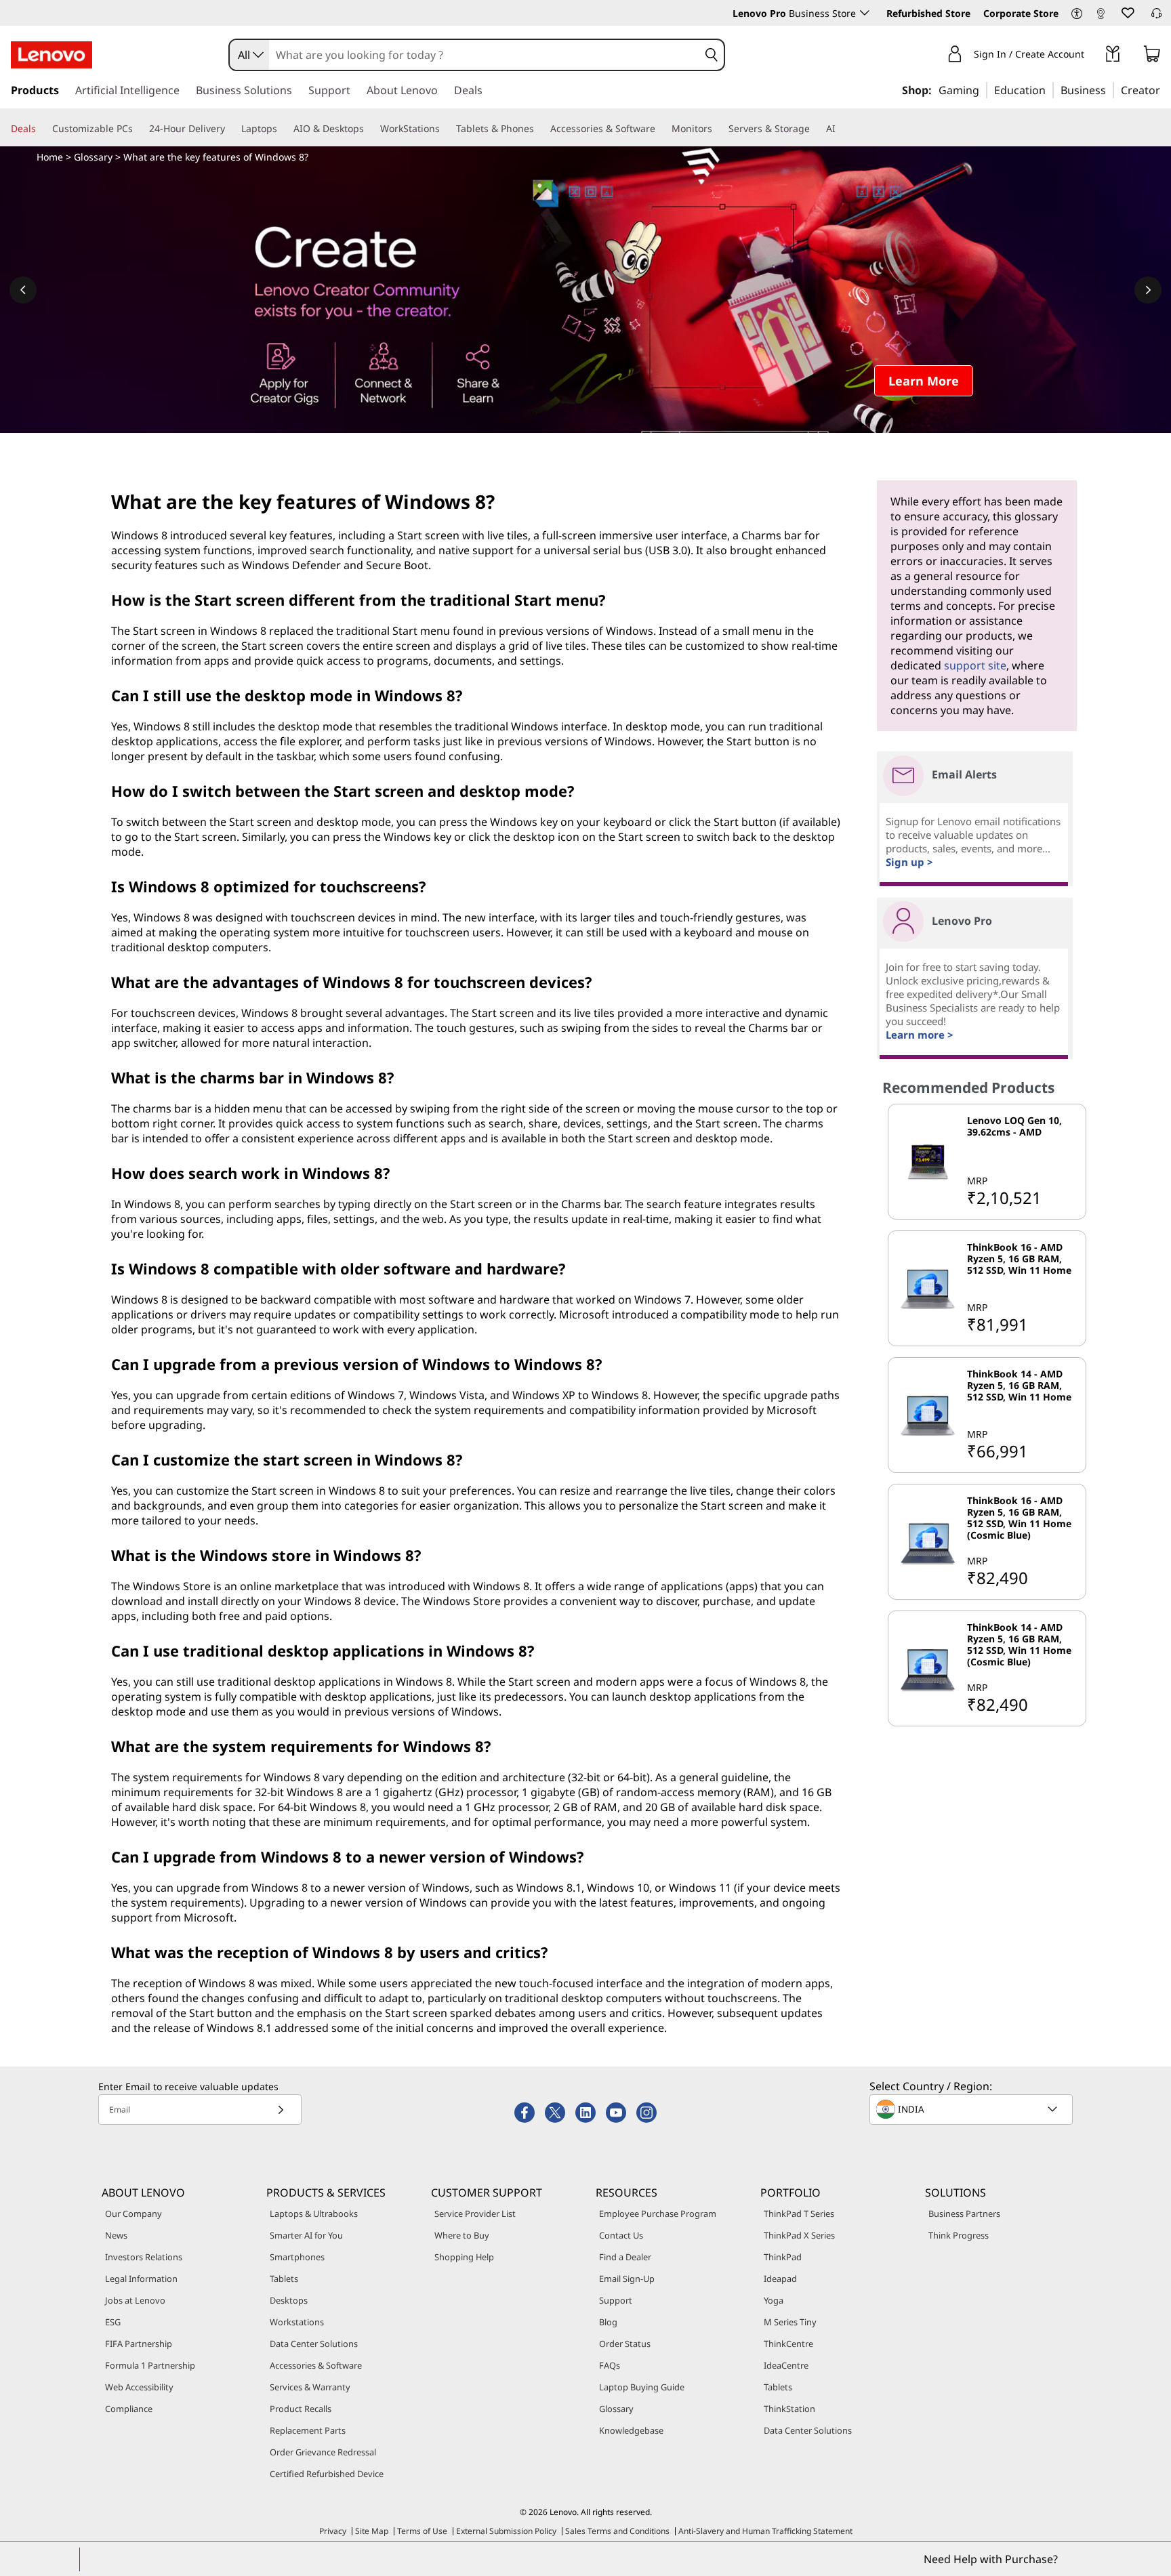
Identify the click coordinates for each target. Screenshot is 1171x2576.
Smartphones (297, 2257)
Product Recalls (301, 2409)
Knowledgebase (631, 2430)
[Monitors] (718, 129)
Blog (608, 2322)
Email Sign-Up (627, 2279)
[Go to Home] (52, 55)
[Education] (1050, 89)
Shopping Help (464, 2257)
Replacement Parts (308, 2430)
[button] (1077, 14)
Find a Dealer (625, 2257)
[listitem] (987, 1162)
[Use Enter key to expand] (1092, 56)
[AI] (841, 129)
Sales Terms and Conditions (617, 2531)
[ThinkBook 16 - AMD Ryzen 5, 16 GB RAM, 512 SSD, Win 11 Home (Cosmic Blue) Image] (928, 1542)
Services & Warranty (310, 2387)
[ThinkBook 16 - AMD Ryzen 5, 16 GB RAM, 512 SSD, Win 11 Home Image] (928, 1288)
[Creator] (1165, 89)
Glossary (93, 157)
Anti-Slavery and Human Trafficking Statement (765, 2531)
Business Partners (964, 2214)
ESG (113, 2322)
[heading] (1024, 1138)
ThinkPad (783, 2257)
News (116, 2235)
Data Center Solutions (314, 2344)
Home (50, 157)
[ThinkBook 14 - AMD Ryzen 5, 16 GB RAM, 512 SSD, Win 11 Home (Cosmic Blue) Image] (928, 1668)
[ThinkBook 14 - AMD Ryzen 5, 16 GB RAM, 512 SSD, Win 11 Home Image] (928, 1415)
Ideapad (780, 2279)
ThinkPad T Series (799, 2214)
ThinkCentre (788, 2344)
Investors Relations (144, 2257)
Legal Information (141, 2279)
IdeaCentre (786, 2365)
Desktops (289, 2300)
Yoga (774, 2300)
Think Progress (959, 2235)
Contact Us (621, 2235)
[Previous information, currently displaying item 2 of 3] (23, 290)
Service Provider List (475, 2214)
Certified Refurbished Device (327, 2474)
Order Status (625, 2344)
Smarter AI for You (306, 2235)
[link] (1101, 16)
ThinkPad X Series (799, 2235)
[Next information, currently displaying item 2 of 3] (1148, 290)
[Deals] (41, 129)
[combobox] (249, 55)
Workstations (297, 2322)
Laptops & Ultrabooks (314, 2214)
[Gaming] (983, 89)
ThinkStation (789, 2409)
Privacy (333, 2531)
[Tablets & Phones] (539, 129)
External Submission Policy (506, 2531)
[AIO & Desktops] (369, 129)
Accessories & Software (316, 2365)
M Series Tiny (790, 2322)
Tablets (284, 2279)
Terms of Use (422, 2531)
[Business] (1110, 89)
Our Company (133, 2214)
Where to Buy (462, 2235)
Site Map (372, 2531)
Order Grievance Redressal (323, 2452)
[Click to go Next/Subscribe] (281, 2110)
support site (975, 665)
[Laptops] (283, 129)
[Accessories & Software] (661, 129)
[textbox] (972, 2109)
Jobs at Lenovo (135, 2300)
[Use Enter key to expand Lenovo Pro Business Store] (865, 13)
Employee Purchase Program (658, 2214)
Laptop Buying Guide (642, 2387)
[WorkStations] (445, 129)
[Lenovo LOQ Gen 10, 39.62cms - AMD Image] (928, 1162)
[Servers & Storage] (815, 129)
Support (616, 2300)
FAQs (610, 2365)
